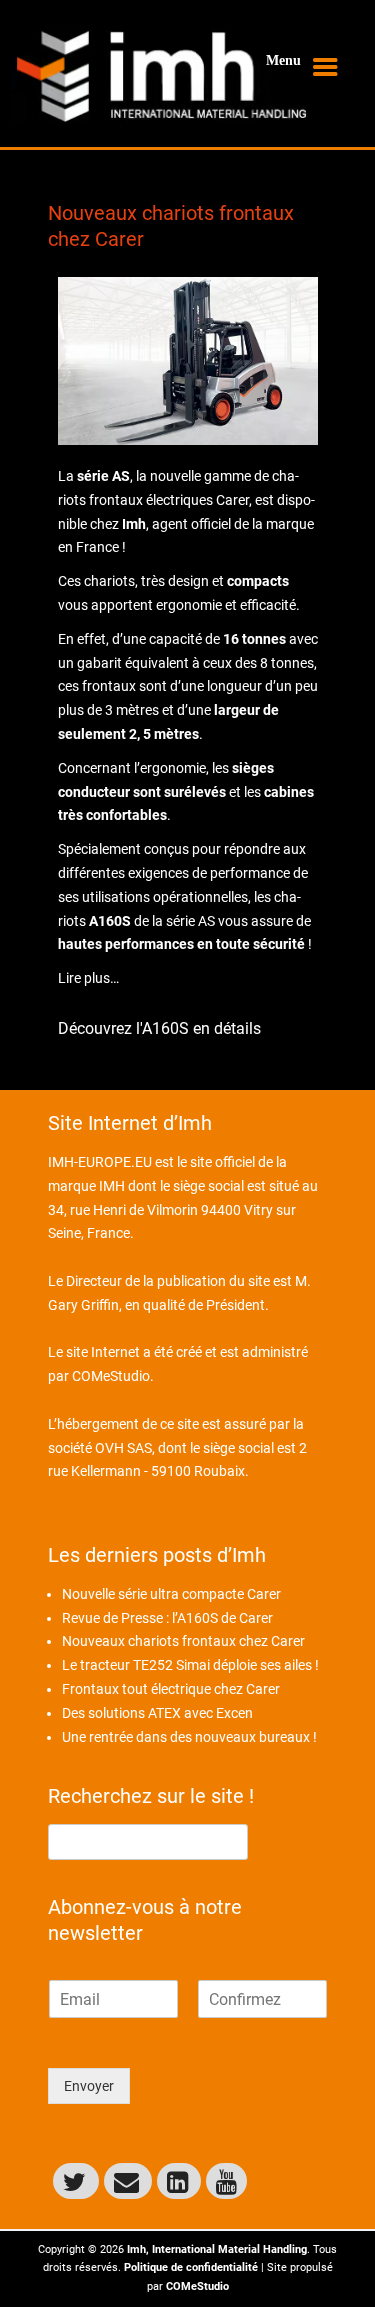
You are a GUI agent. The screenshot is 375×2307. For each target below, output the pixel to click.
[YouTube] (226, 2181)
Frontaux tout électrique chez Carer (171, 1689)
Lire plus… (88, 978)
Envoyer (89, 2086)
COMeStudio (111, 1376)
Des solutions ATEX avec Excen (157, 1713)
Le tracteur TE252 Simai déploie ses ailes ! (190, 1665)
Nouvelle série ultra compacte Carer (171, 1594)
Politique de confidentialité (191, 2267)
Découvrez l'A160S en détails (159, 1028)
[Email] (128, 2181)
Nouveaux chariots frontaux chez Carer (183, 1641)
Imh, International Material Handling (217, 2249)
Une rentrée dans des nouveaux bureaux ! (189, 1737)
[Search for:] (148, 1841)
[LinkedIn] (179, 2181)
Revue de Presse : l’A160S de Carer (167, 1618)
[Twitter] (76, 2181)
